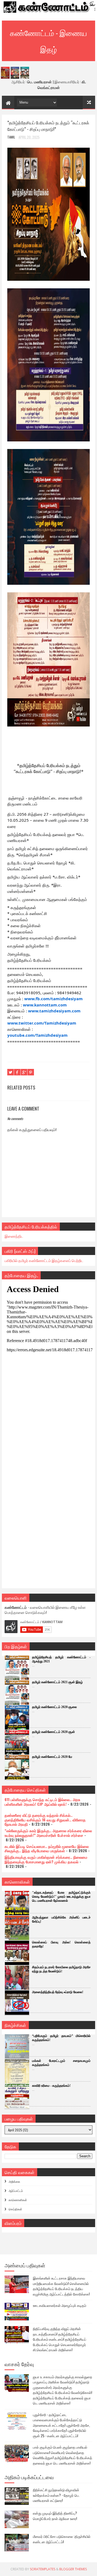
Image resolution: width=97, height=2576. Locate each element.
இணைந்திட (14, 1236)
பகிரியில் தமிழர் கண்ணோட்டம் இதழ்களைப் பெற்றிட (44, 1260)
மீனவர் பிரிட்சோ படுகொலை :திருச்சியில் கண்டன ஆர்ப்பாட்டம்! (62, 2539)
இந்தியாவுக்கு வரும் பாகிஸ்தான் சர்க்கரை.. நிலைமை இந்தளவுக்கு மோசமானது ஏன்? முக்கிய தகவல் (46, 1859)
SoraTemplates (43, 2569)
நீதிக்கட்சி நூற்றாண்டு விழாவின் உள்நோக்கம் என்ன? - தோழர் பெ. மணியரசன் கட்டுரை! (56, 2495)
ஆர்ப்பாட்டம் (16, 2191)
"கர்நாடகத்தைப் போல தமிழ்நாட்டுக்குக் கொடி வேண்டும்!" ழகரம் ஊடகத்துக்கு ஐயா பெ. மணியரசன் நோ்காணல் (61, 1897)
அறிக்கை (14, 2181)
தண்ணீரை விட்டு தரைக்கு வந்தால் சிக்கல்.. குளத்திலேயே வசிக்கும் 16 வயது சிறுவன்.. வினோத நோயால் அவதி (45, 1820)
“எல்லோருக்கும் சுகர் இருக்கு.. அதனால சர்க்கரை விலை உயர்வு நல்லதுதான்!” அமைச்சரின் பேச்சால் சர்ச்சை (48, 1833)
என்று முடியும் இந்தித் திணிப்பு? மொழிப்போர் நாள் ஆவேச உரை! (55, 2516)
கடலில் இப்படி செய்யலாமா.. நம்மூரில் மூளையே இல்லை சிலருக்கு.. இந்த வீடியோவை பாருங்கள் (47, 1848)
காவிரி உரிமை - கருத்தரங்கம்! (51, 2086)
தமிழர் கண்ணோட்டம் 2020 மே (52, 1757)
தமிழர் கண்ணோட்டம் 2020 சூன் (53, 1732)
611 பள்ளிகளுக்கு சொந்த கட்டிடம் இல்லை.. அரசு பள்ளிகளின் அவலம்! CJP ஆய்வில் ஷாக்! (42, 1802)
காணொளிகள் (18, 2200)
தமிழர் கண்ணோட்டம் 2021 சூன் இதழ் (57, 1682)
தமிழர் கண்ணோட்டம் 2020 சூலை (54, 1707)
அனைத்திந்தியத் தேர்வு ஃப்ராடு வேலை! (58, 1992)
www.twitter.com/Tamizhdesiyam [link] (42, 1023)
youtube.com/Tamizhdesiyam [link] (37, 1035)
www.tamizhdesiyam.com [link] (54, 1011)
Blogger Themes (73, 2569)
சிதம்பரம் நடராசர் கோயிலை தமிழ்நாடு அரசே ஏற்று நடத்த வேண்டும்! (61, 1969)
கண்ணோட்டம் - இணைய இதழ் (48, 41)
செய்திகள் (15, 2209)
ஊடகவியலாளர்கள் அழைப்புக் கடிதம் (60, 2305)
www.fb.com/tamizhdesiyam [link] (53, 999)
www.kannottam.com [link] (45, 1005)
